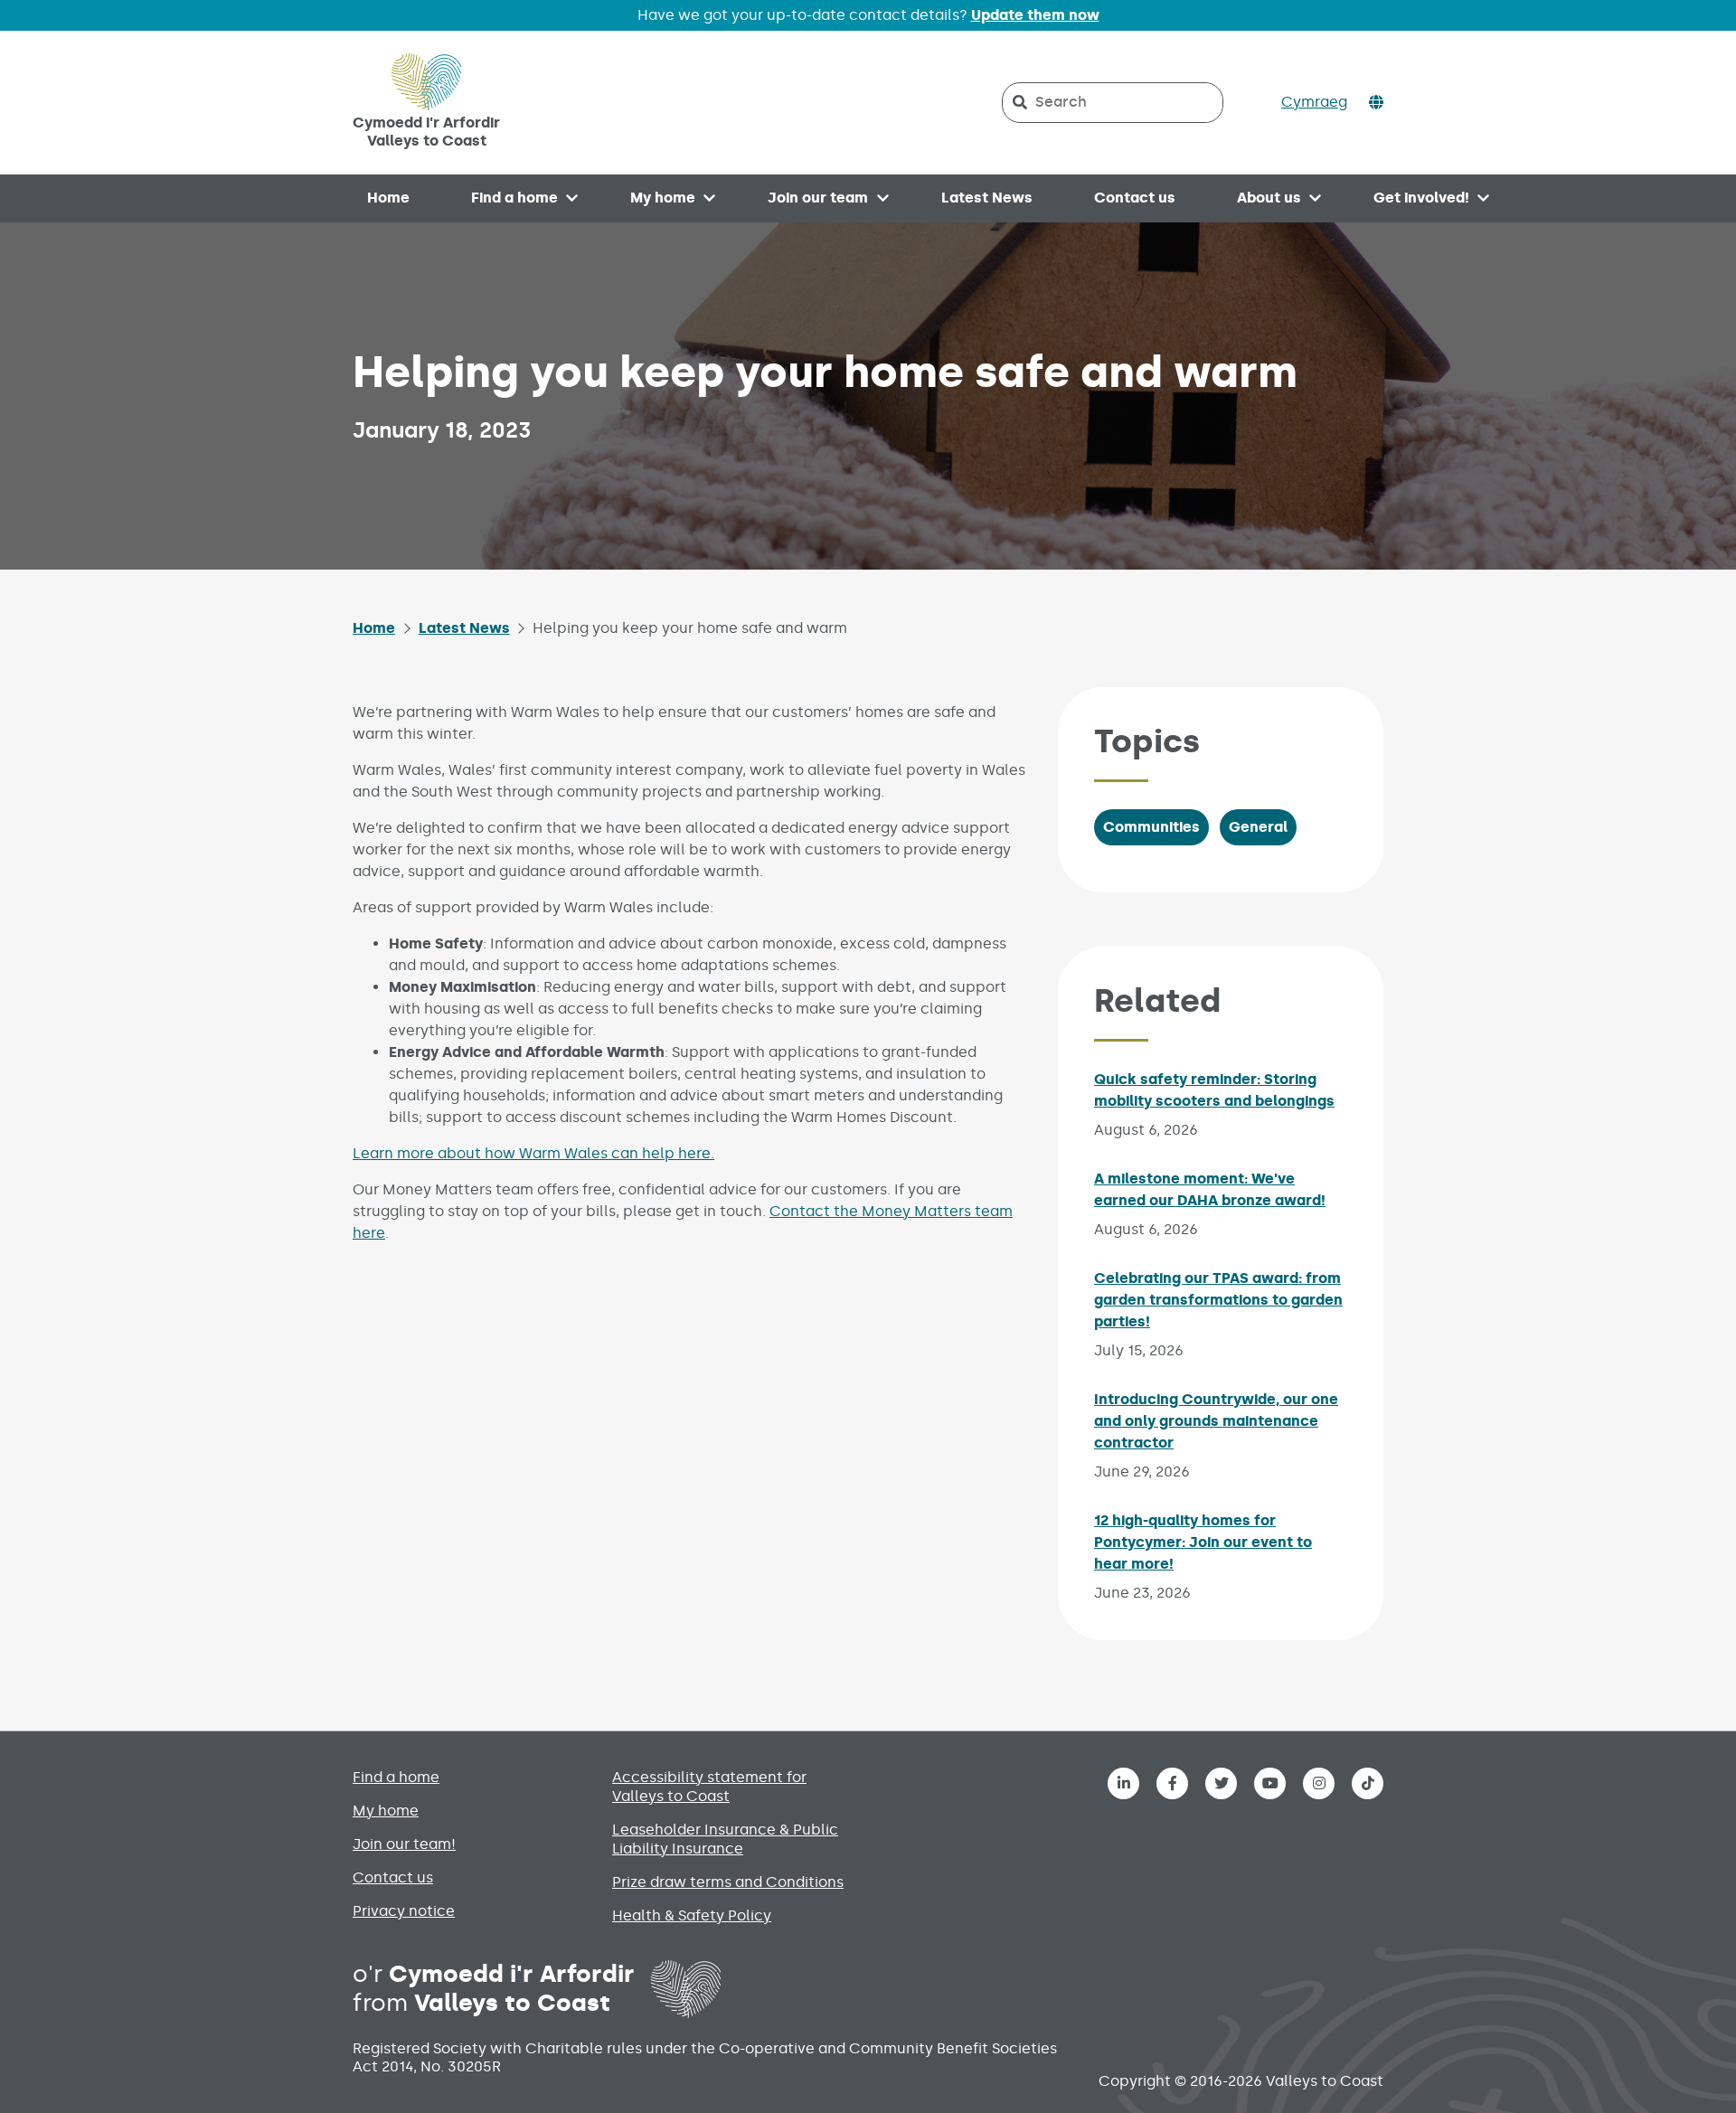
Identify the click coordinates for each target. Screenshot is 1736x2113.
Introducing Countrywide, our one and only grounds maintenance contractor (1216, 1421)
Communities (1151, 827)
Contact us (1135, 198)
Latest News (987, 198)
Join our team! (404, 1844)
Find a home (514, 198)
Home (388, 198)
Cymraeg (1314, 102)
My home (663, 198)
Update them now (1035, 15)
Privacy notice (404, 1911)
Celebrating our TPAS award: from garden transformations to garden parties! (1218, 1300)
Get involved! (1421, 198)
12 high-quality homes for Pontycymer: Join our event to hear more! (1203, 1542)
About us (1269, 198)
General (1258, 827)
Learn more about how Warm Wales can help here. (533, 1153)
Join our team (818, 198)
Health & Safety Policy (692, 1915)
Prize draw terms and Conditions (728, 1882)
